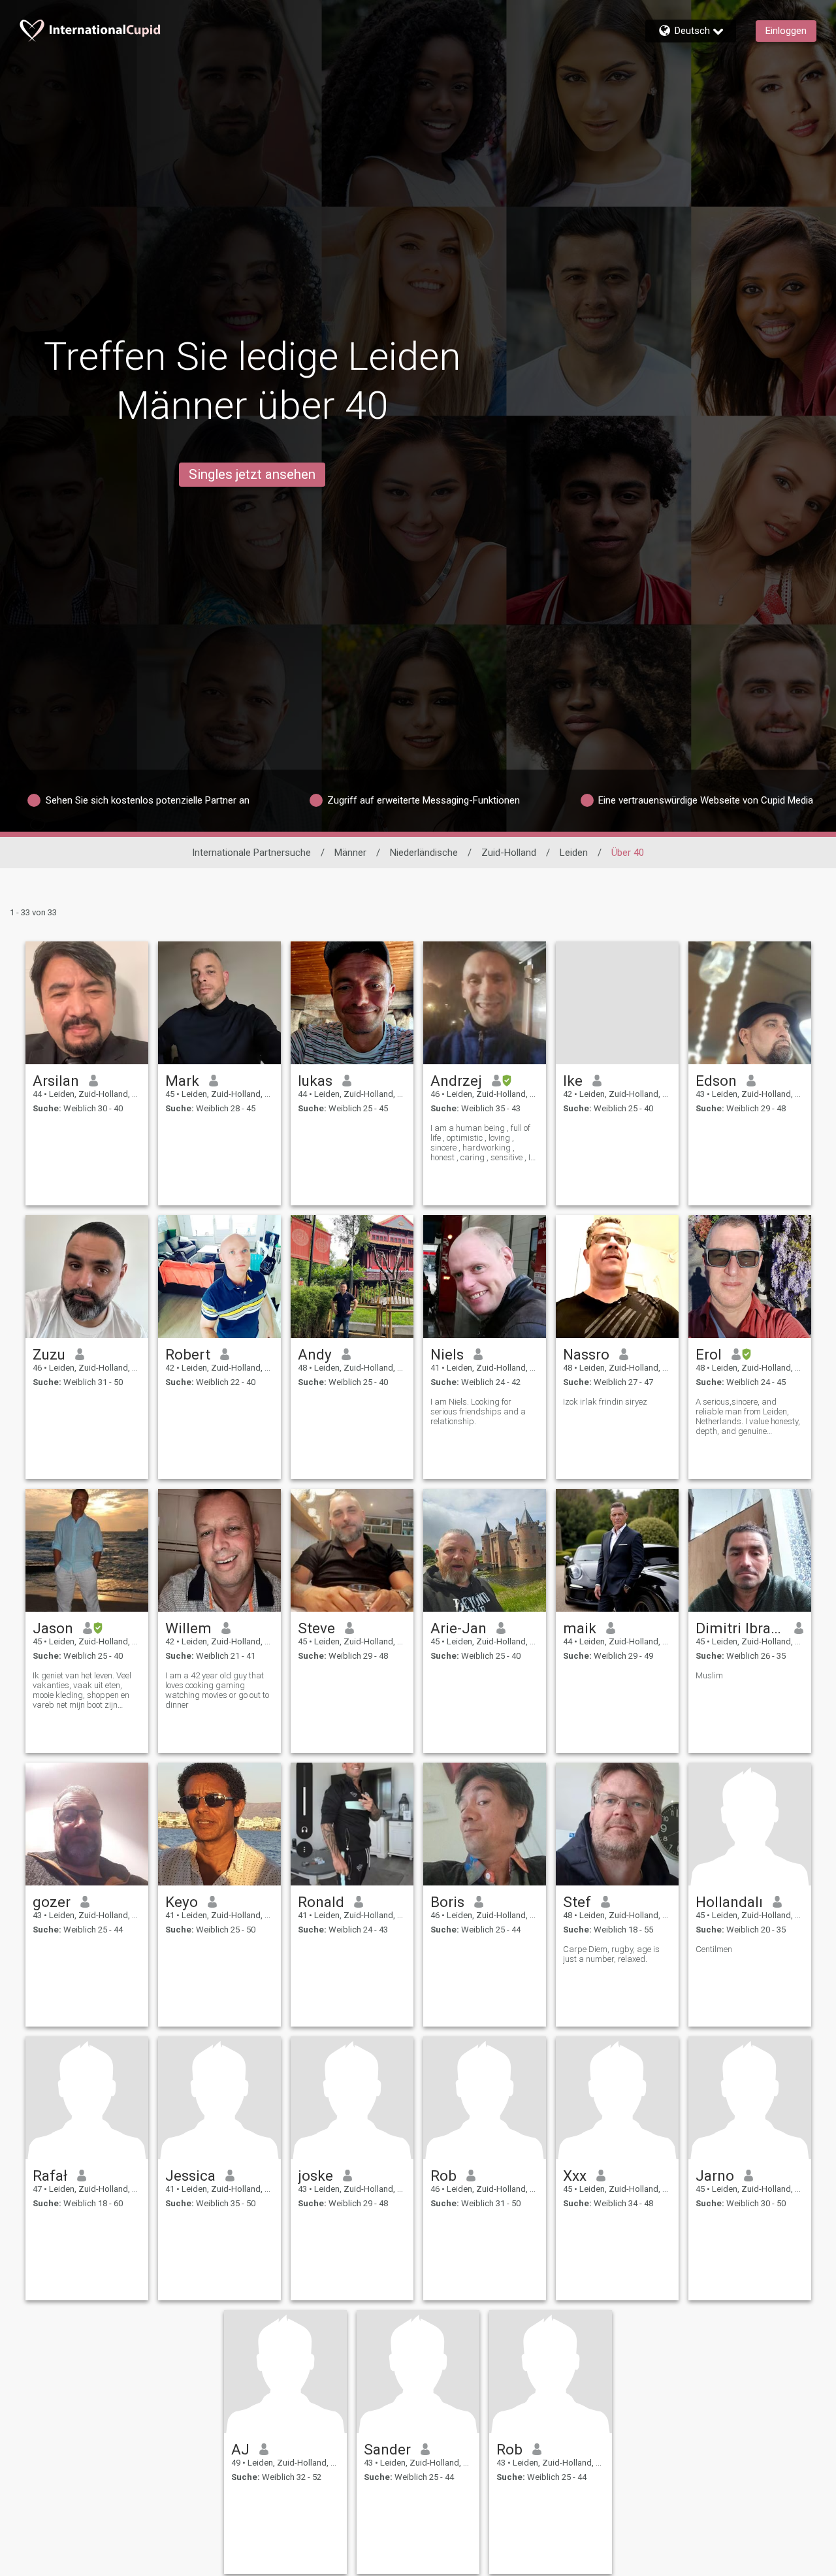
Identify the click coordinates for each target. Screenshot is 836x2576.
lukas (315, 1081)
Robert (188, 1354)
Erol (709, 1354)
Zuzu (49, 1354)
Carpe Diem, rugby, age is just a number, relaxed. (611, 1954)
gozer (52, 1902)
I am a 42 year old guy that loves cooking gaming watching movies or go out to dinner (217, 1690)
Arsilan (56, 1081)
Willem (188, 1628)
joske (315, 2176)
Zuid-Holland (509, 853)
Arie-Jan (458, 1628)
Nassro (586, 1354)
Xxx (575, 2176)
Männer (350, 853)
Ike (573, 1081)
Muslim (709, 1675)
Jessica (190, 2176)
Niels (447, 1354)
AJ (240, 2449)
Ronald (321, 1902)
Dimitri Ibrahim (740, 1628)
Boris (447, 1902)
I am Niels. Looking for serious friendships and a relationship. (478, 1411)
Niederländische (424, 853)
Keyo (182, 1902)
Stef (577, 1902)
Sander (387, 2449)
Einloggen (786, 31)
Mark (182, 1081)
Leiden (574, 853)
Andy (315, 1354)
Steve (316, 1628)
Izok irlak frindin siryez (605, 1402)
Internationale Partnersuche (251, 853)
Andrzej (456, 1081)
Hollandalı (729, 1902)
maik (580, 1628)
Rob (443, 2176)
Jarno (715, 2176)
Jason (53, 1628)
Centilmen (714, 1949)
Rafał (50, 2176)
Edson (716, 1081)
